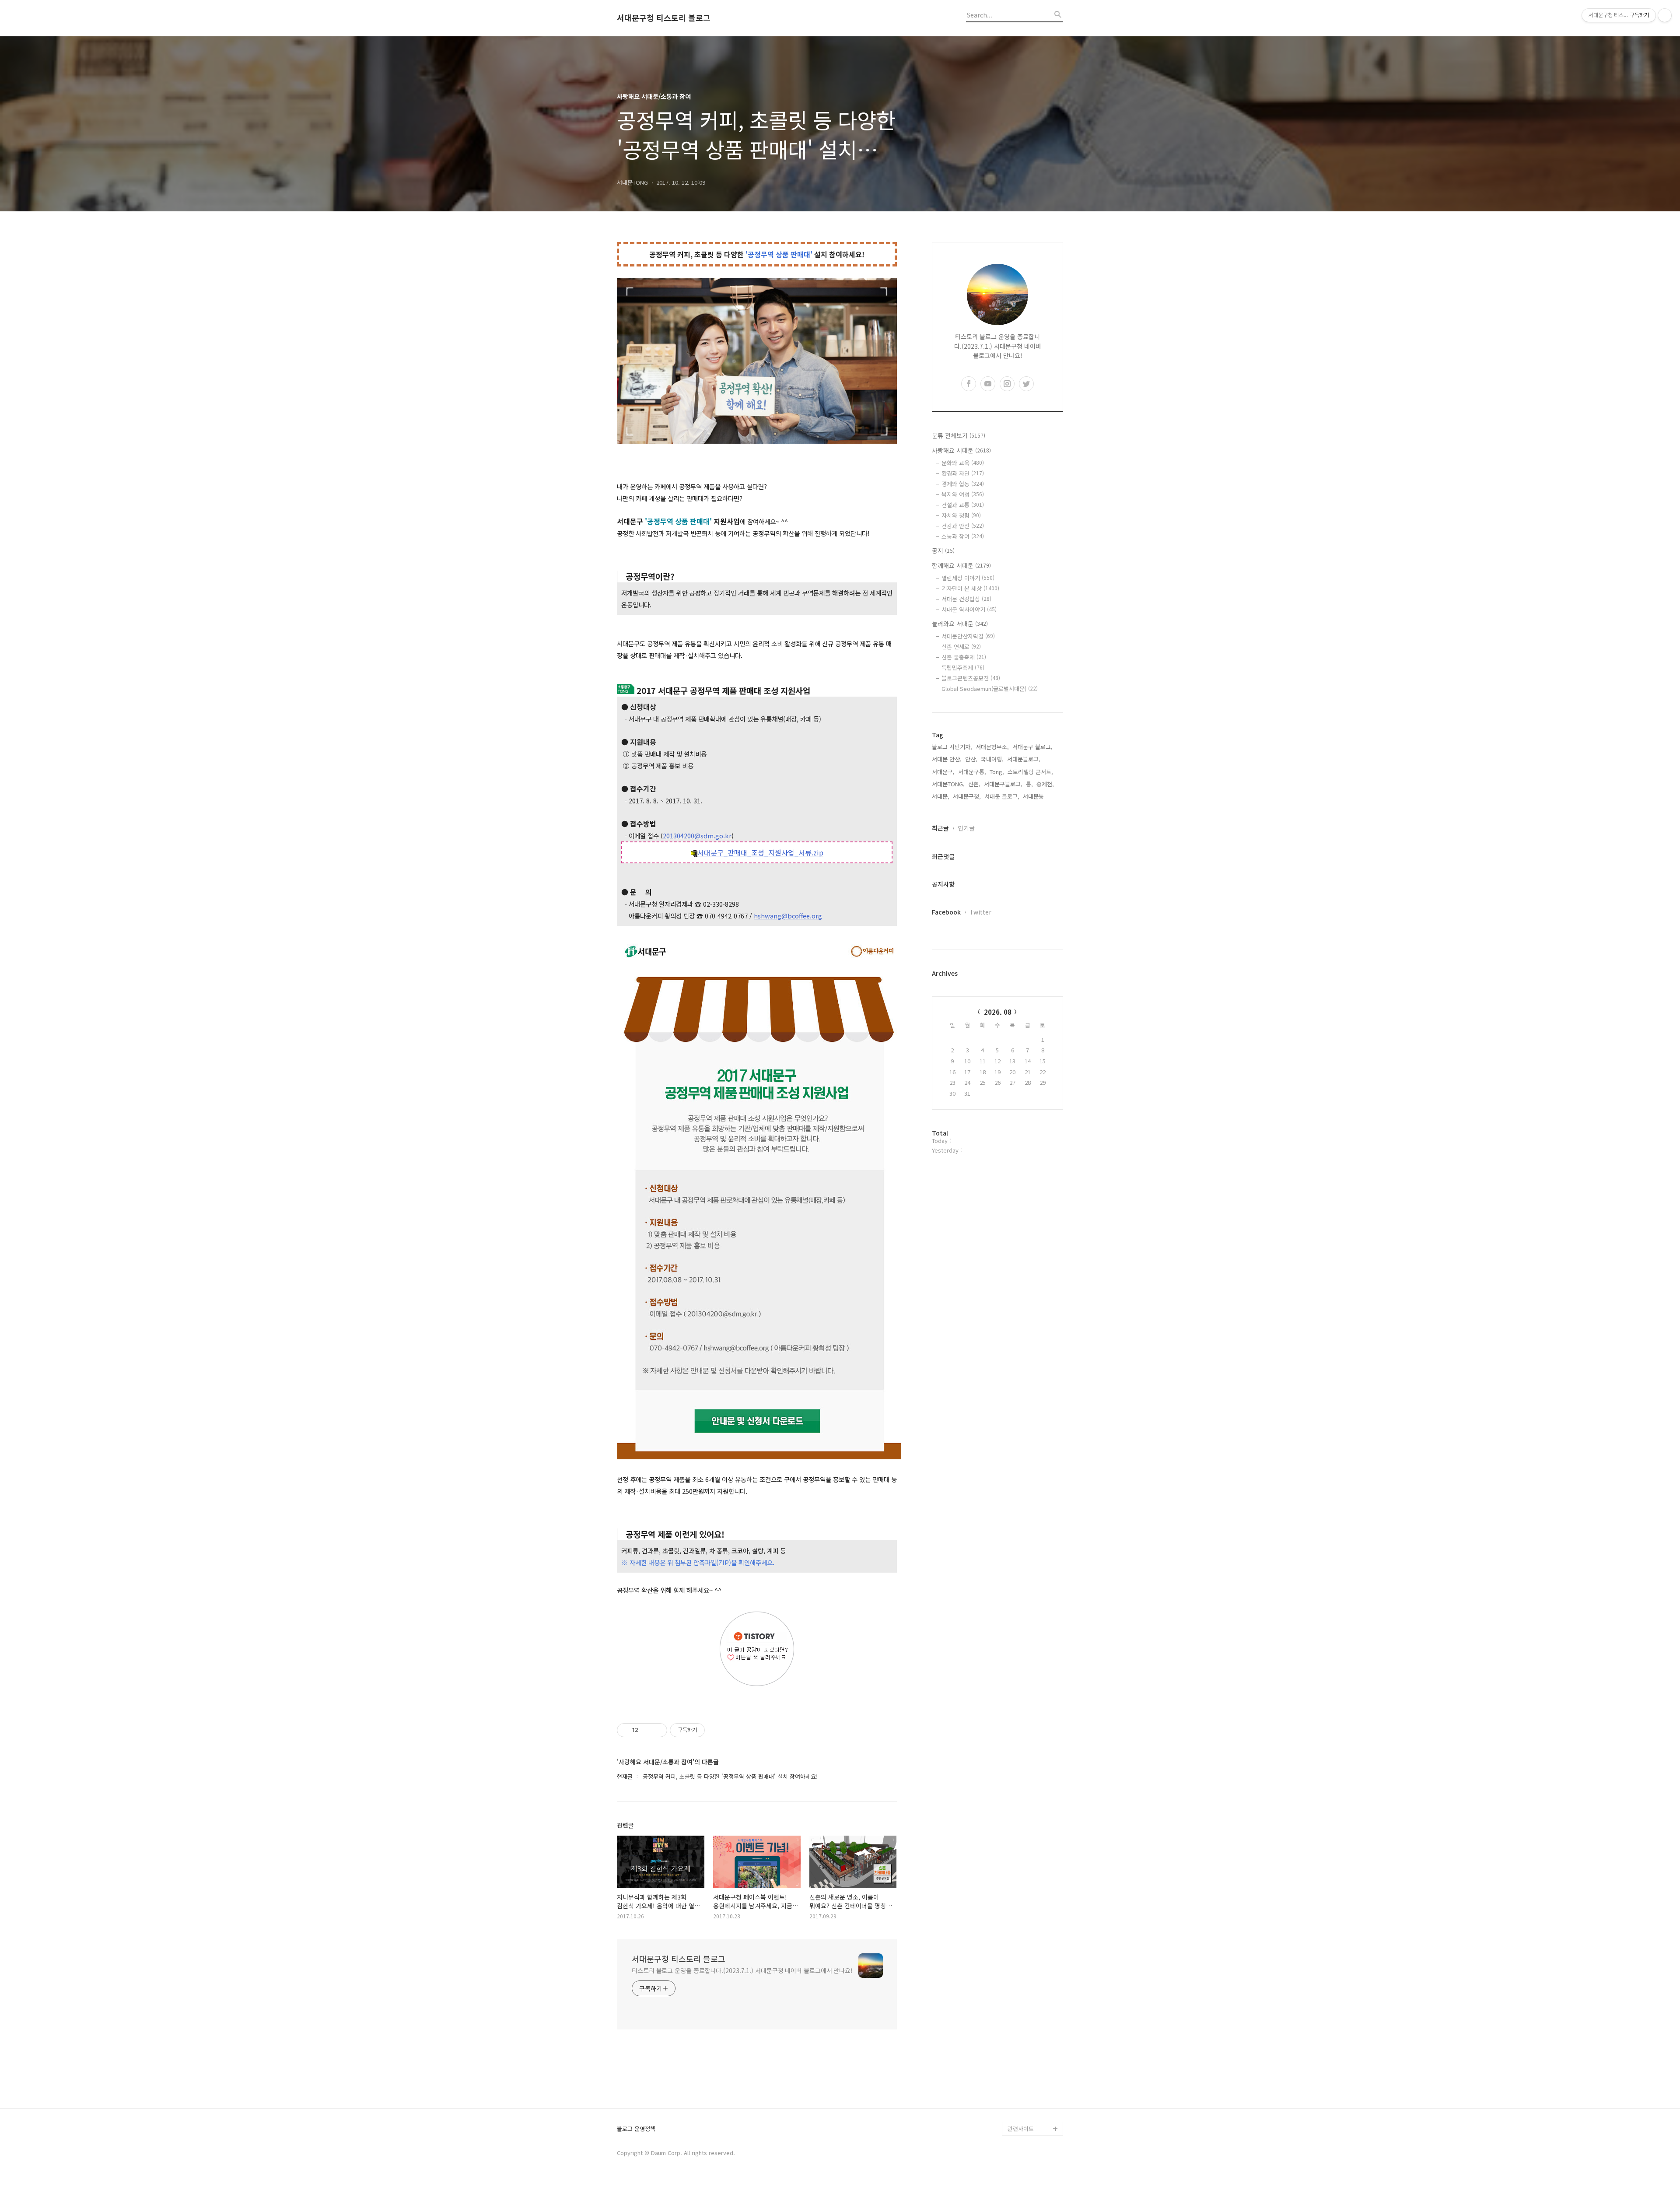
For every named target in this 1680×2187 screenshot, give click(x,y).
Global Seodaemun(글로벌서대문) (990, 689)
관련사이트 (1021, 2129)
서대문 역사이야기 (969, 609)
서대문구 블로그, (1032, 747)
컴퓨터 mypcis (1026, 2031)
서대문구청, (967, 796)
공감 (1013, 2017)
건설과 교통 (963, 505)
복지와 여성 (963, 494)
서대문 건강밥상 (966, 599)
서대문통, (1034, 796)
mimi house (1023, 2087)
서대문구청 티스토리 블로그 (664, 18)
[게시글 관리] (657, 1730)
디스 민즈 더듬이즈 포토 (1034, 2066)
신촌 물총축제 (964, 657)
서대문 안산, (947, 759)
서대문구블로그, (1003, 784)
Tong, (997, 772)
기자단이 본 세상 (970, 588)
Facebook (946, 912)
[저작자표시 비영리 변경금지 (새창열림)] (717, 1730)
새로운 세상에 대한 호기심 (1034, 2108)
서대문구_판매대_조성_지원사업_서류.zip (760, 852)
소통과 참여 (963, 536)
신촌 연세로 (961, 647)
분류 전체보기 (959, 435)
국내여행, (992, 759)
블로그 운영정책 (636, 2129)
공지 (943, 550)
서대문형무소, (992, 747)
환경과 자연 (963, 473)
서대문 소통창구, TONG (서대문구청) (1031, 1996)
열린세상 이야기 (968, 578)
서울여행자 (1021, 2045)
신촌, (974, 784)
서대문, (941, 796)
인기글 (966, 828)
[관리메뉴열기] (1665, 15)
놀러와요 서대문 (960, 624)
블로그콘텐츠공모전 (971, 678)
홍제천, (1045, 784)
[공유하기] (646, 1730)
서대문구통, (972, 772)
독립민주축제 (963, 668)
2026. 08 (998, 1012)
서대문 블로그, (1002, 796)
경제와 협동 (963, 484)
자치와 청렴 (961, 515)
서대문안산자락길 (968, 636)
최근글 (940, 828)
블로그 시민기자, (952, 747)
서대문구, (943, 772)
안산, (971, 759)
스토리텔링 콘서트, (1030, 772)
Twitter (980, 912)
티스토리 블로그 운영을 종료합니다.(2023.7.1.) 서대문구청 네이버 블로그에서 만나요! (742, 1970)
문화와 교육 (963, 463)
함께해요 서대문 (961, 565)
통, (1029, 784)
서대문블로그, (1024, 759)
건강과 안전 (963, 526)
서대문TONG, (948, 784)
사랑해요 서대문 (961, 450)
